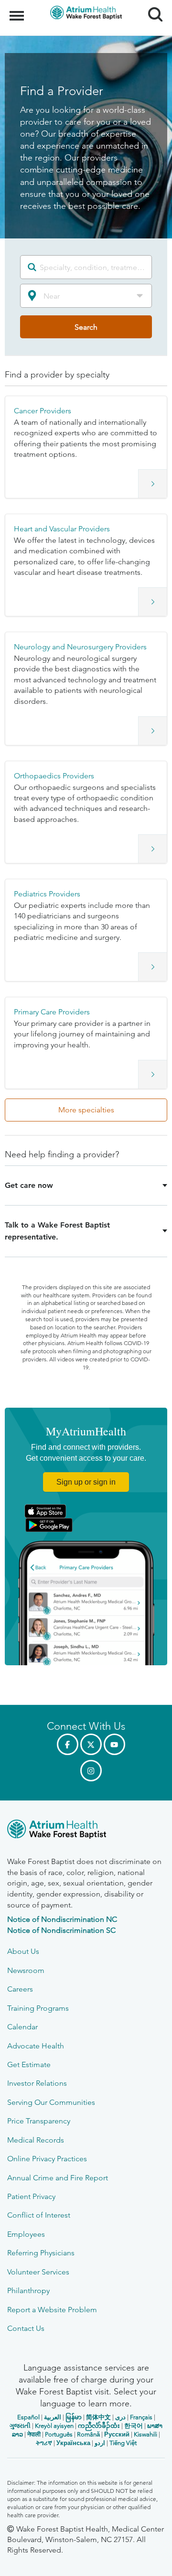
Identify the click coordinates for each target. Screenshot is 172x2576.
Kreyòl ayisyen (54, 2426)
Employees (26, 2234)
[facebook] (68, 1744)
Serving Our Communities (51, 2102)
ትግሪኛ (44, 2443)
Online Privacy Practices (47, 2159)
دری (120, 2417)
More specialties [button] (86, 1110)
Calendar (22, 2027)
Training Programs (38, 2008)
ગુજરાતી (20, 2426)
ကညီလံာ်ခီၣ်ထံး (99, 2426)
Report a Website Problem (52, 2310)
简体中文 (98, 2417)
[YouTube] (114, 1744)
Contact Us (26, 2328)
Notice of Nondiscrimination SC (61, 1930)
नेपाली (34, 2434)
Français (141, 2417)
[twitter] (91, 1744)
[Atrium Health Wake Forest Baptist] (86, 1831)
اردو (100, 2443)
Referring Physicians (41, 2253)
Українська (73, 2443)
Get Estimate (29, 2064)
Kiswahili (145, 2434)
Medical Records (36, 2140)
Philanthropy (28, 2290)
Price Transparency (39, 2121)
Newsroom (26, 1970)
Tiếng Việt (123, 2443)
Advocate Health (36, 2046)
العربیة (53, 2417)
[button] (86, 447)
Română (88, 2434)
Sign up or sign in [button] (86, 1482)
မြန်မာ (74, 2417)
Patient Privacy (31, 2196)
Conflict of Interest (39, 2215)
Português (59, 2434)
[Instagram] (91, 1771)
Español (28, 2417)
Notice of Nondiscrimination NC (62, 1919)
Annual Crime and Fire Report (58, 2178)
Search (152, 6)
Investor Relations (37, 2083)
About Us (23, 1951)
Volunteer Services (38, 2272)
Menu (18, 11)
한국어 (134, 2426)
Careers (20, 1989)
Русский (117, 2434)
